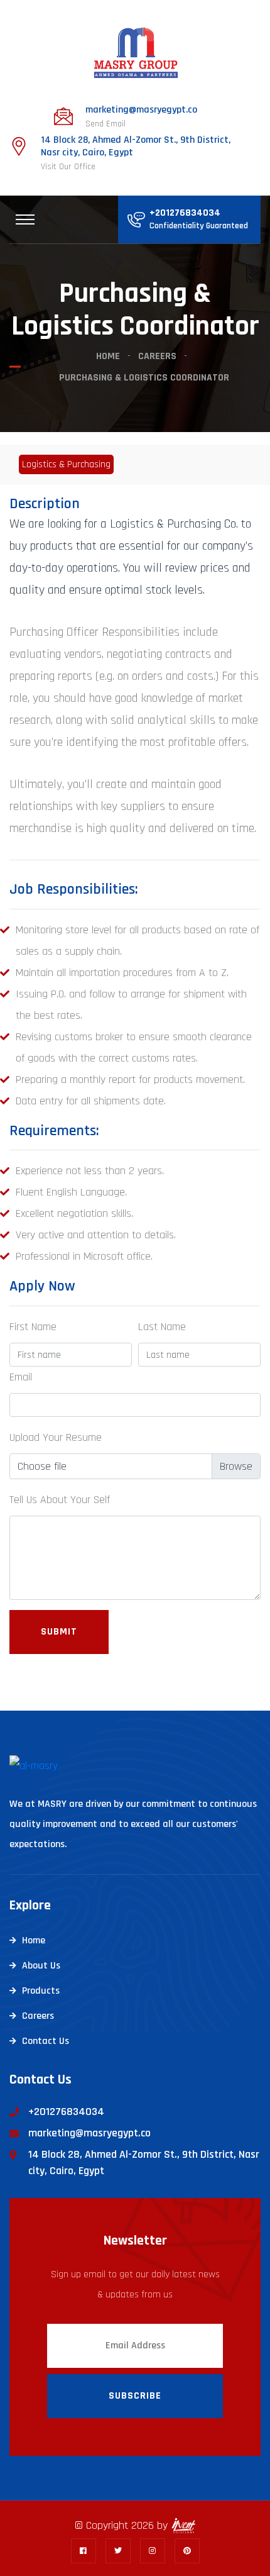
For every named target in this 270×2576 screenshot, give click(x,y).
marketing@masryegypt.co (141, 110)
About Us (41, 1966)
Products (41, 1991)
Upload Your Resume (56, 1437)
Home (108, 356)
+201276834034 (185, 213)
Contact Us (46, 2041)
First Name (33, 1327)
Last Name (162, 1327)
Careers (157, 356)
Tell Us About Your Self (60, 1500)
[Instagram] (153, 2551)
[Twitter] (118, 2551)
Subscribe (135, 2396)
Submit (59, 1632)
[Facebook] (84, 2551)
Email (21, 1377)
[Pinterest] (187, 2551)
